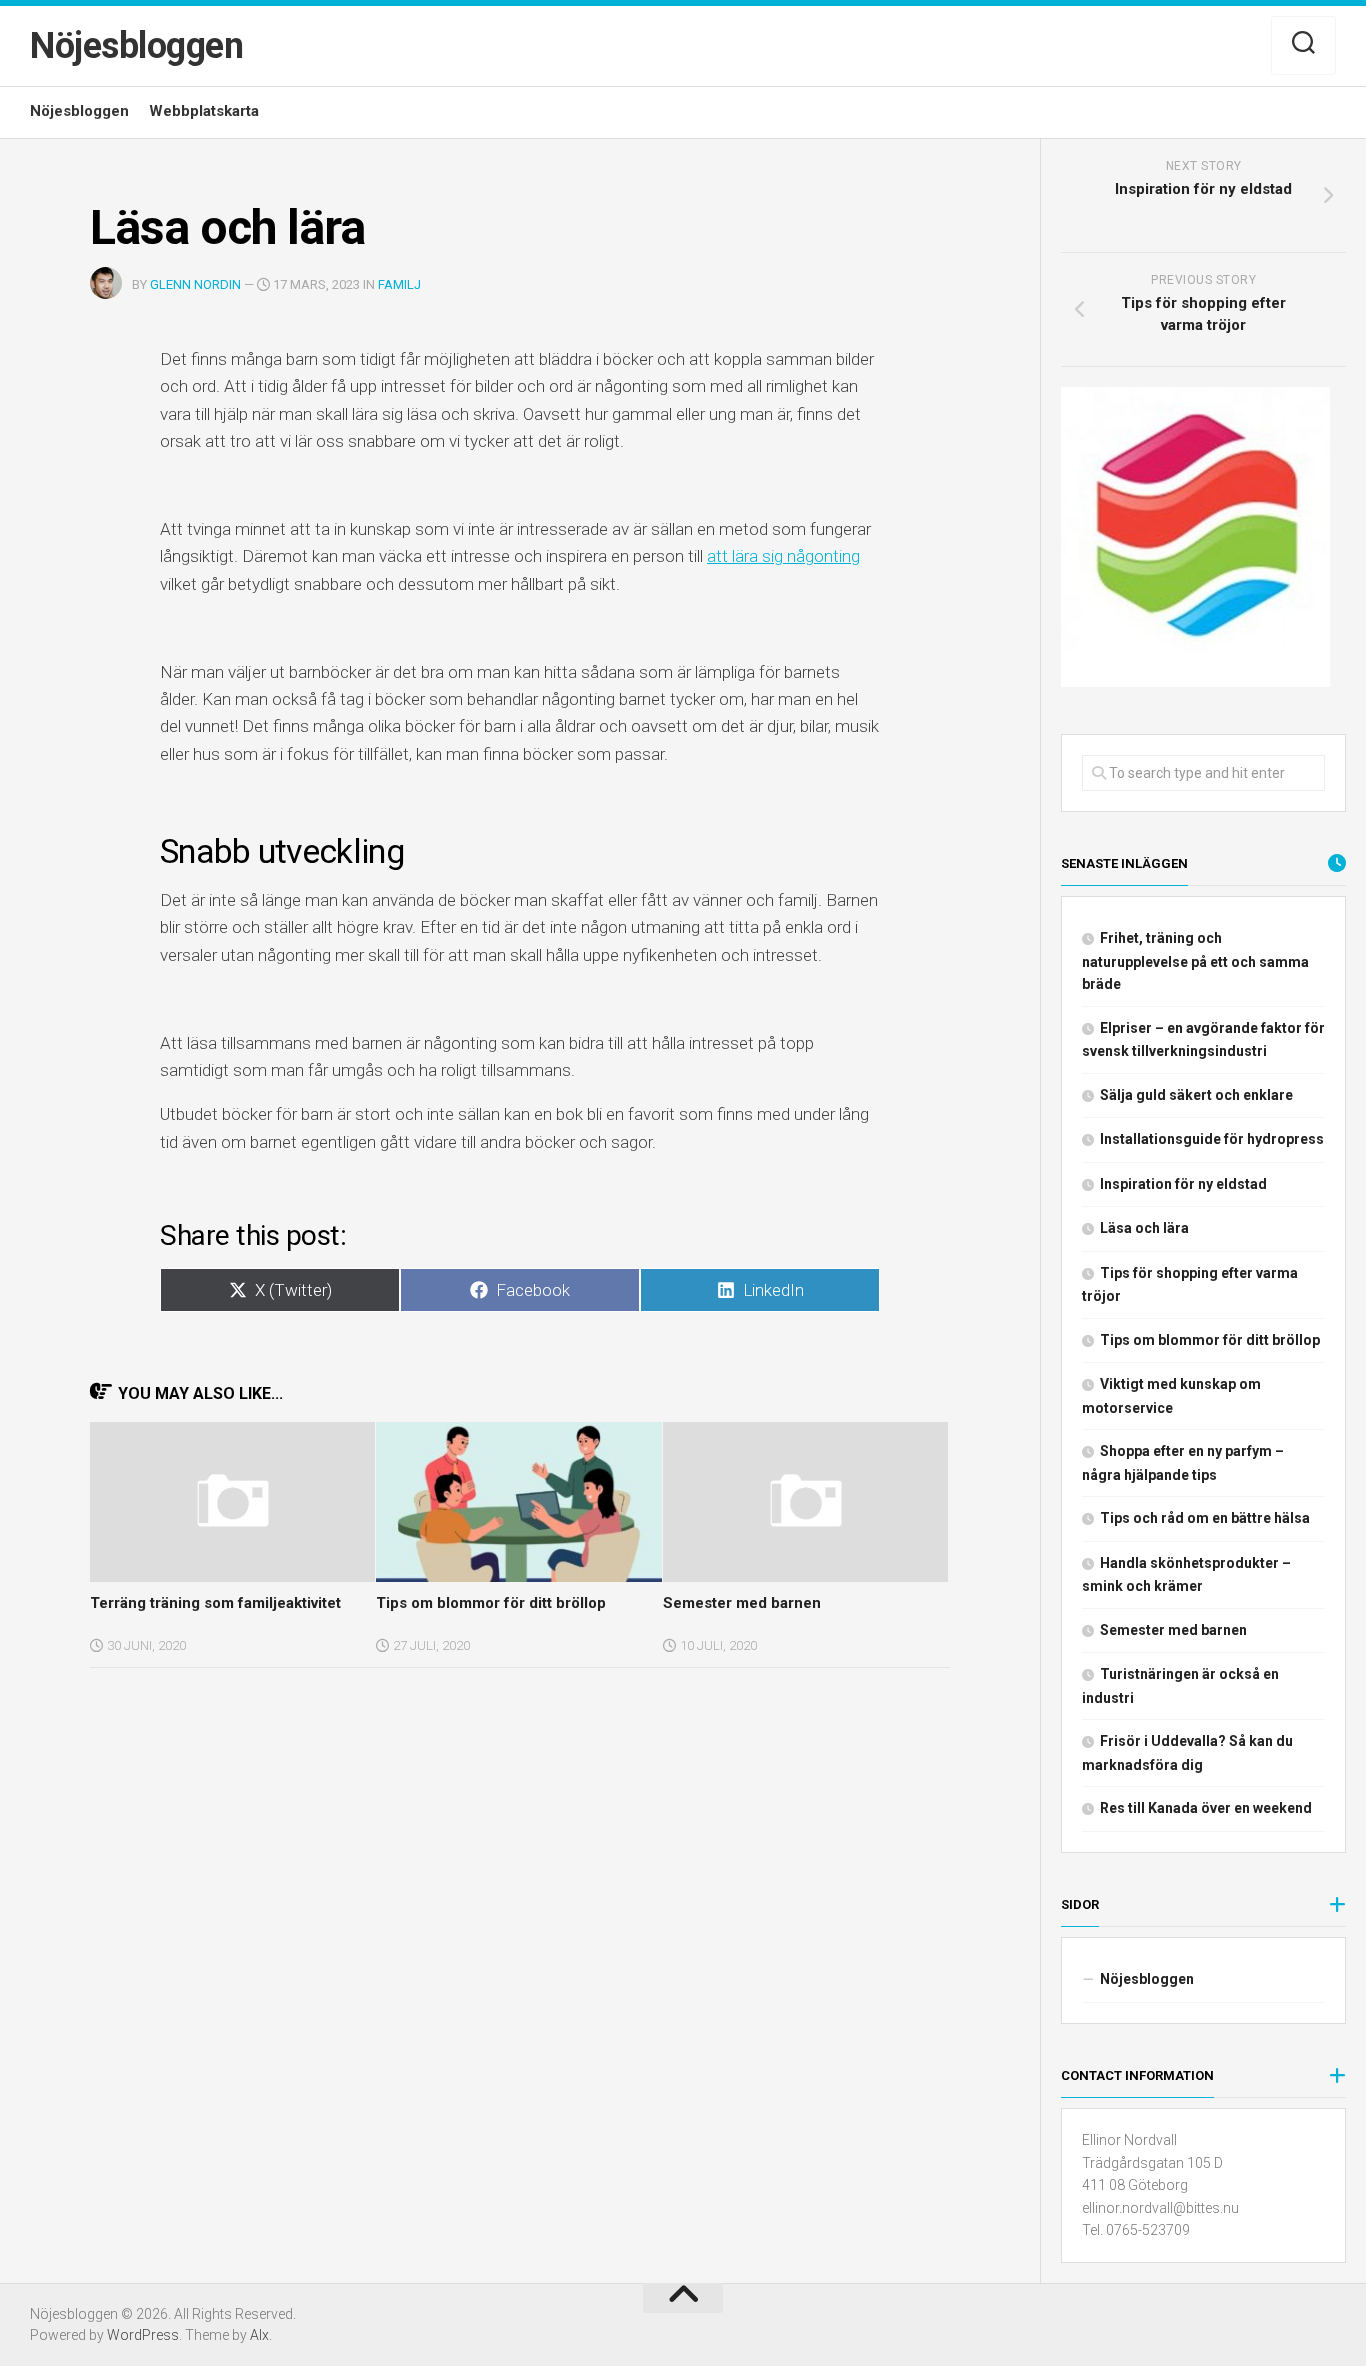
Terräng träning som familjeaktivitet (215, 1603)
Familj (399, 284)
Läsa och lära (1144, 1228)
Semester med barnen (742, 1603)
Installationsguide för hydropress (1212, 1139)
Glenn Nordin (195, 284)
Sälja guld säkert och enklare (1196, 1095)
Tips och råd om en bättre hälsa (1205, 1518)
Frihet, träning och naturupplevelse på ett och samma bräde (1195, 961)
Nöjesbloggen (136, 46)
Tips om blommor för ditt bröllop (491, 1603)
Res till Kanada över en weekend (1206, 1808)
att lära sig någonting (783, 556)
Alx (259, 2335)
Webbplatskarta (204, 111)
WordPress (143, 2335)
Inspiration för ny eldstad (1183, 1184)
